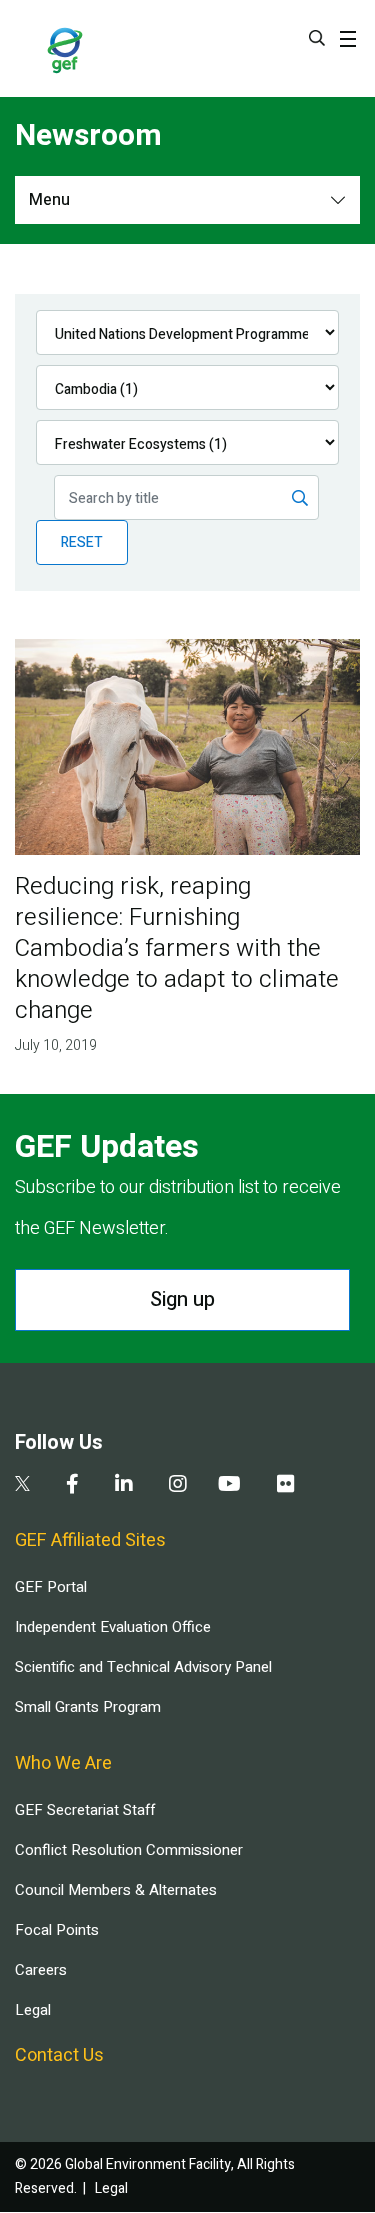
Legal (33, 2010)
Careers (41, 1970)
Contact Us (59, 2055)
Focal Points (57, 1930)
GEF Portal (51, 1587)
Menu (49, 200)
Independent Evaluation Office (113, 1627)
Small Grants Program (88, 1707)
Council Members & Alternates (116, 1890)
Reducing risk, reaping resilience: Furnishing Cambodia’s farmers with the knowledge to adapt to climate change (177, 948)
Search (317, 38)
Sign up (182, 1299)
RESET (82, 542)
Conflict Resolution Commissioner (129, 1850)
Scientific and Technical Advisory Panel (143, 1667)
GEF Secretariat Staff (85, 1810)
